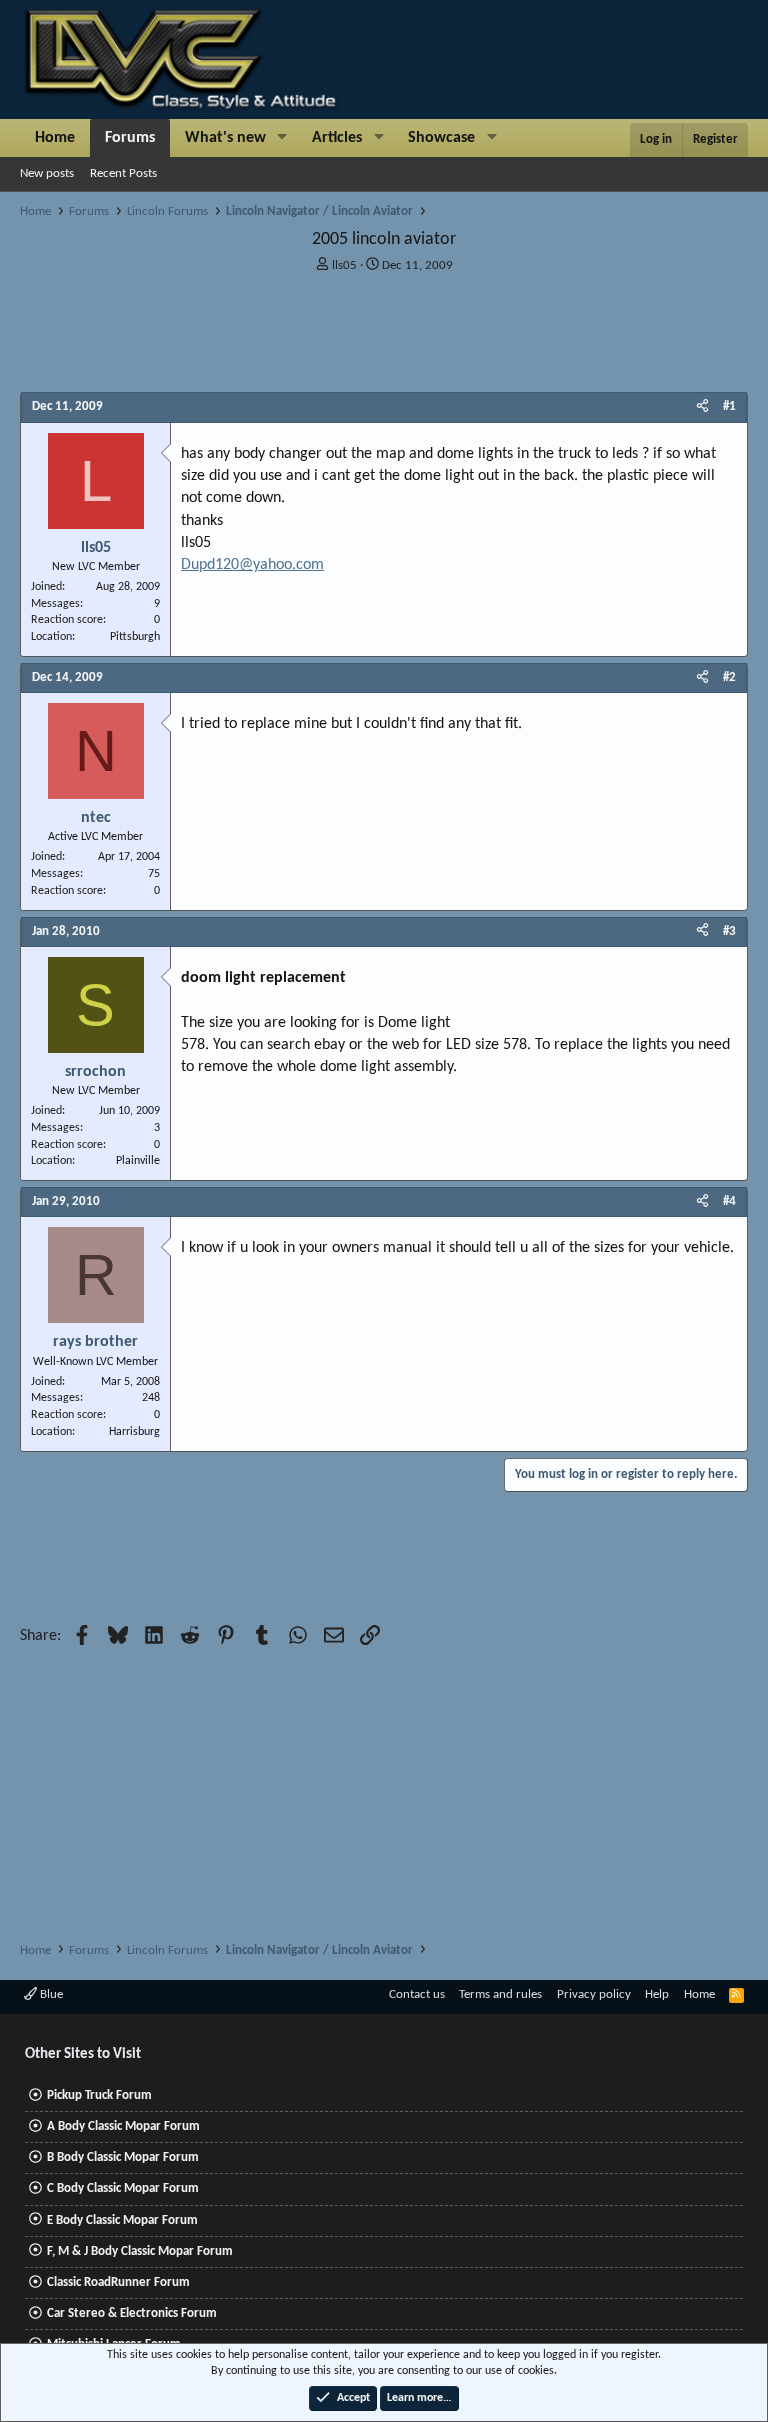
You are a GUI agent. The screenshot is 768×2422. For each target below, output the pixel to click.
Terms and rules (500, 1994)
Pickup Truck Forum (99, 2095)
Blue (50, 1994)
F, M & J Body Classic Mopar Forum (140, 2251)
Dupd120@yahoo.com (252, 565)
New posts (47, 173)
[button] (282, 138)
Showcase (441, 138)
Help (657, 1994)
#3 (729, 931)
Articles (337, 138)
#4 (729, 1201)
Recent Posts (123, 173)
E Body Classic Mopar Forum (122, 2220)
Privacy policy (594, 1994)
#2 (729, 677)
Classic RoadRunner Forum (118, 2282)
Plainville (138, 1161)
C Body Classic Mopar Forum (123, 2188)
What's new (225, 138)
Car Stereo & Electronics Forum (132, 2313)
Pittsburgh (135, 637)
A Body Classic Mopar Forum (123, 2126)
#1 (729, 406)
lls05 (344, 265)
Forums (130, 138)
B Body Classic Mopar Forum (123, 2157)
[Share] (702, 407)
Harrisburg (134, 1432)
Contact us (417, 1994)
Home (55, 138)
